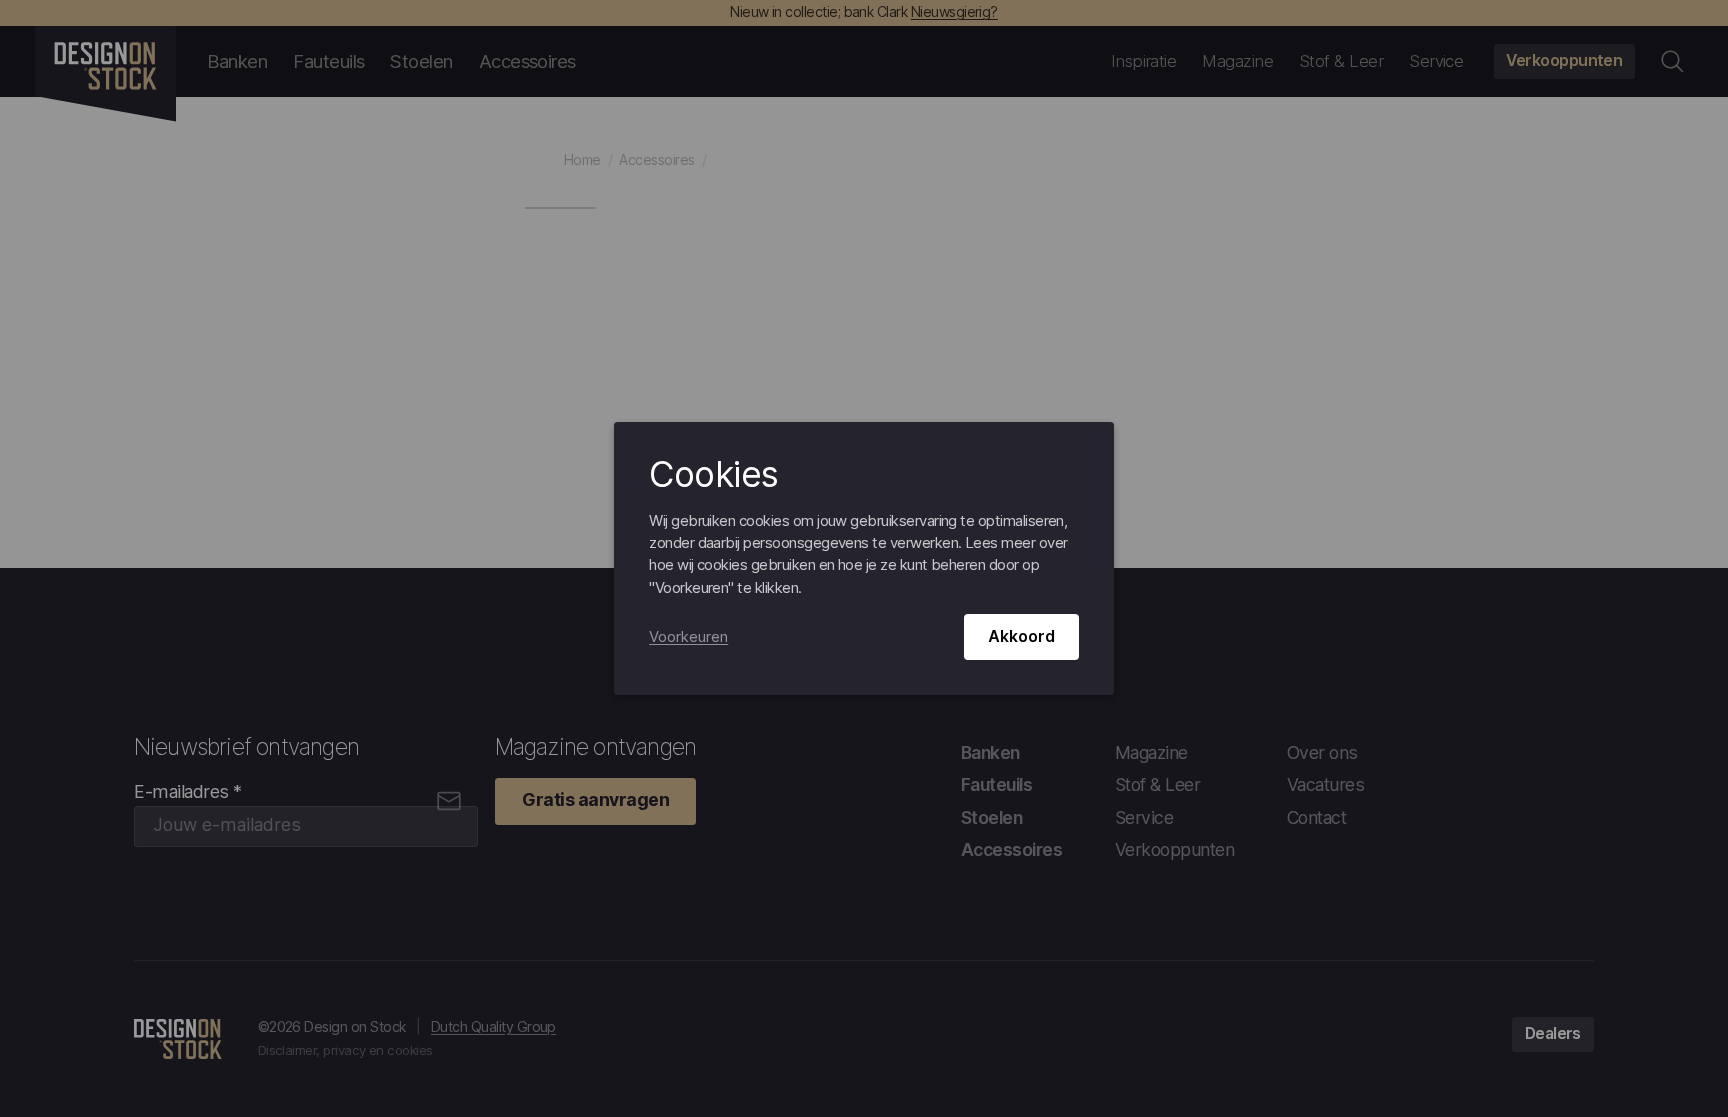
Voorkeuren (688, 637)
